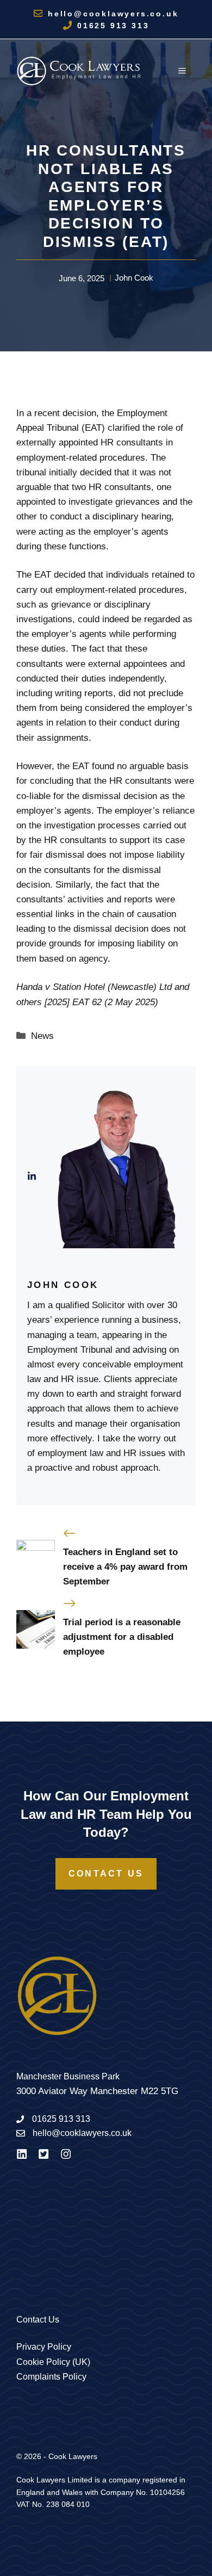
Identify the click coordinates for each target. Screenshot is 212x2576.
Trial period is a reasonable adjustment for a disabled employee (122, 1637)
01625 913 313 (113, 26)
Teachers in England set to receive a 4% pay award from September (125, 1567)
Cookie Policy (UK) (53, 2362)
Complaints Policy (51, 2377)
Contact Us (106, 1874)
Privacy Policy (44, 2347)
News (42, 1036)
